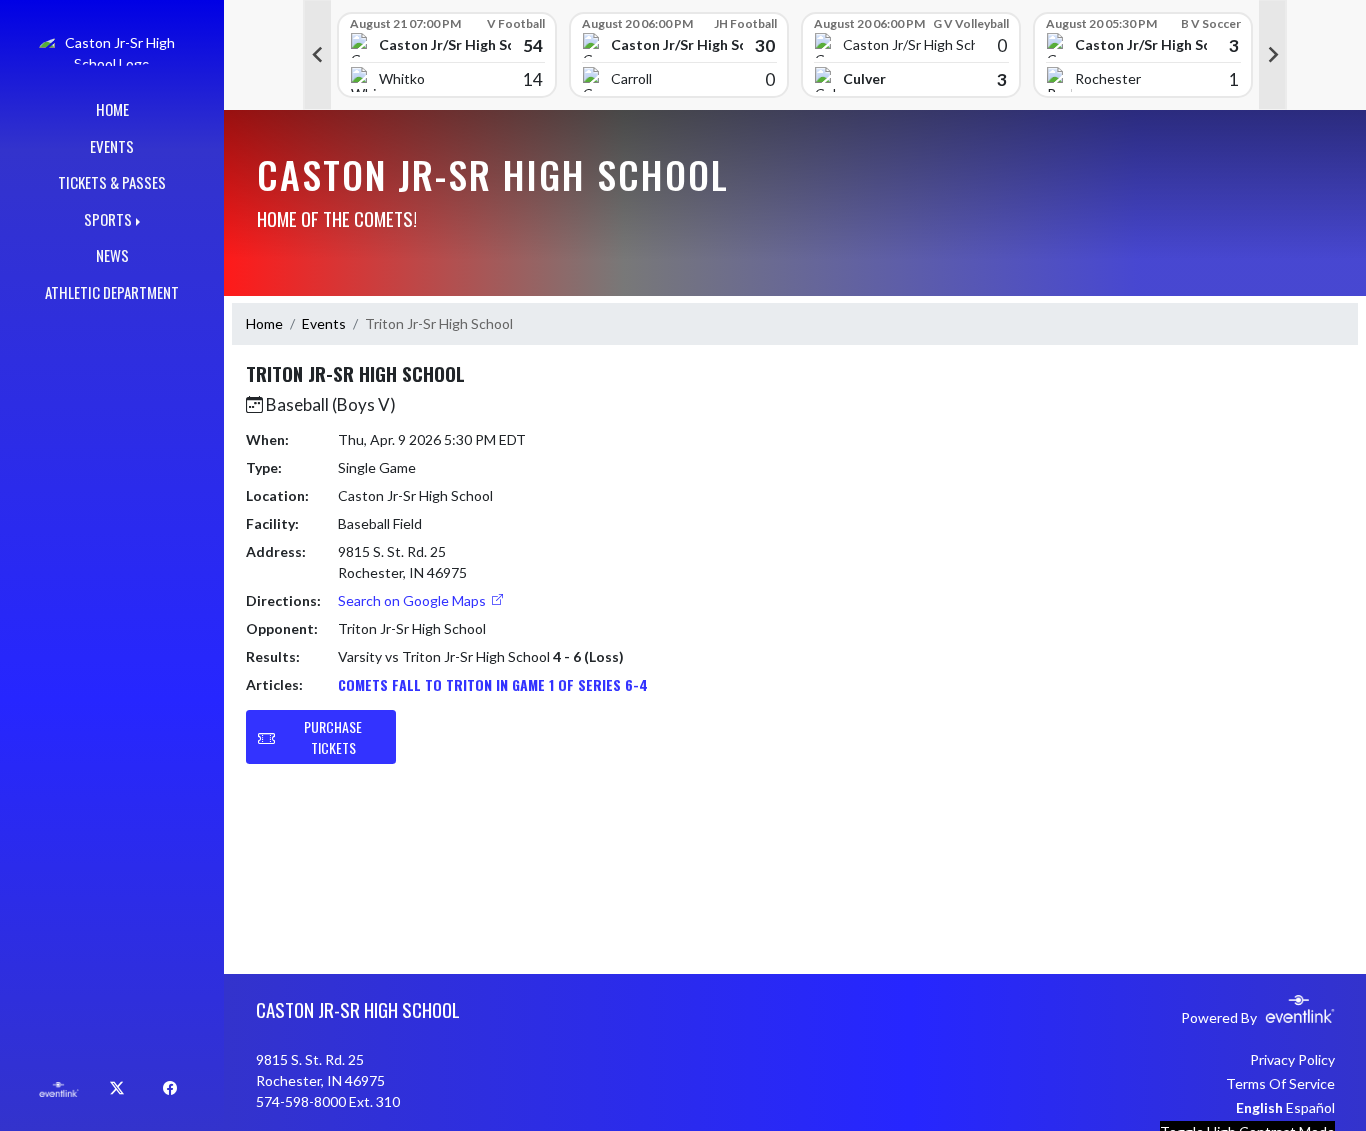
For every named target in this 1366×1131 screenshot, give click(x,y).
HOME (112, 109)
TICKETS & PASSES (112, 182)
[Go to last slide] (317, 55)
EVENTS (112, 146)
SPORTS (108, 219)
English (1259, 1107)
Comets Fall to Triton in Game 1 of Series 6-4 (493, 684)
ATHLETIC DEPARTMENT (112, 292)
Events (324, 323)
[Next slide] (1273, 55)
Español (1310, 1107)
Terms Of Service (1280, 1083)
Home (264, 323)
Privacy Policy (1292, 1059)
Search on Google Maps (413, 600)
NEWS (112, 255)
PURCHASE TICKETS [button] (333, 737)
